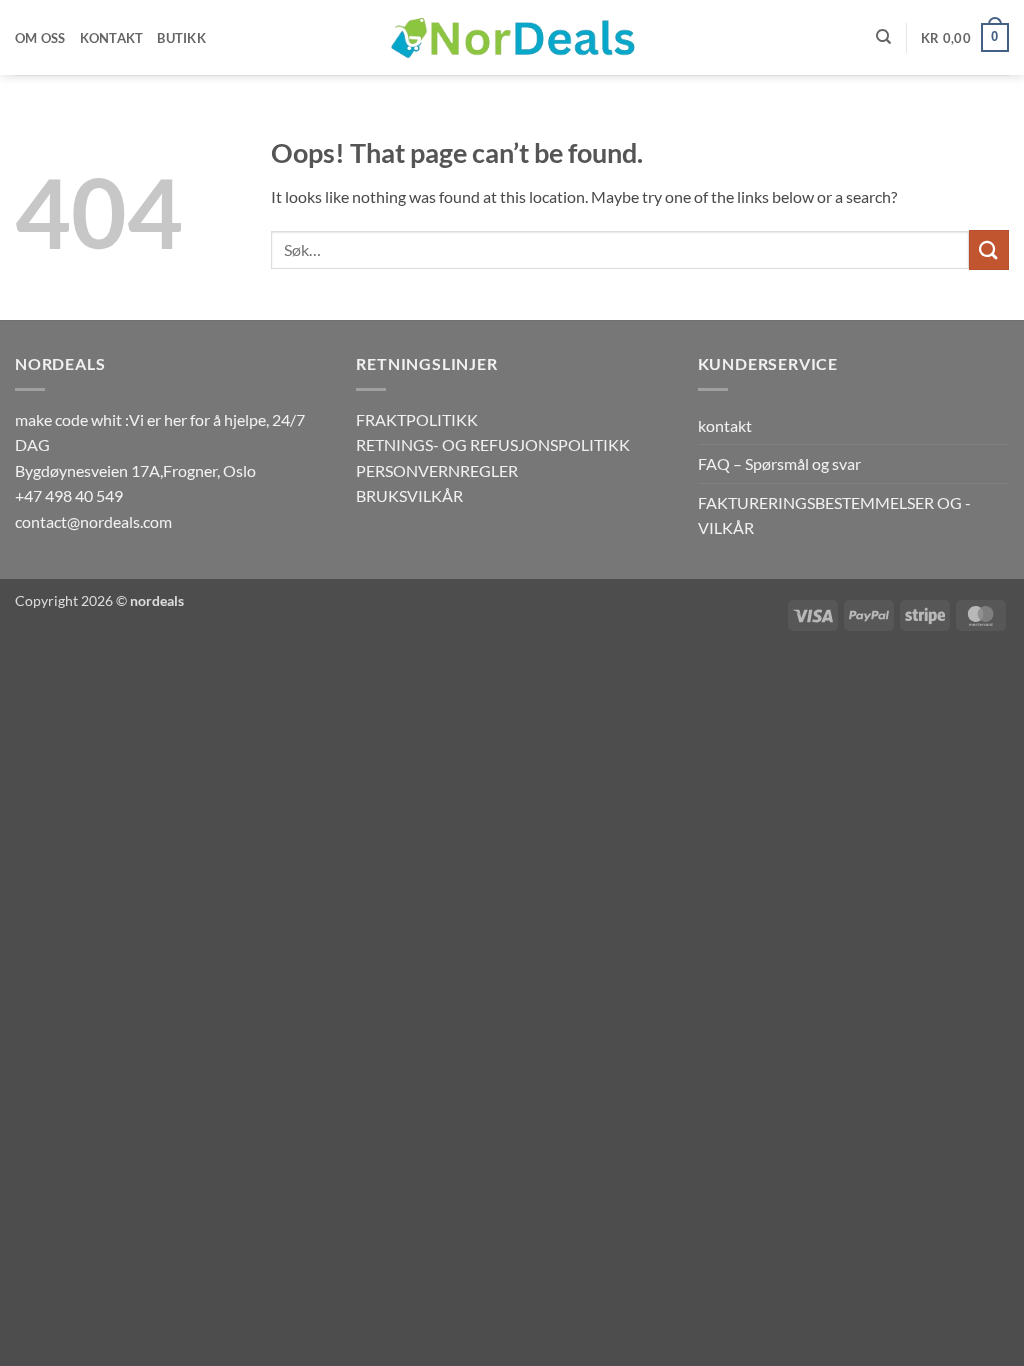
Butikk (181, 38)
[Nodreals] (512, 38)
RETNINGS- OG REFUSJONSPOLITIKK (493, 444)
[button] (965, 38)
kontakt (725, 425)
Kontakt (112, 38)
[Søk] (883, 37)
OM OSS (40, 38)
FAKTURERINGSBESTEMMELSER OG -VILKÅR (834, 515)
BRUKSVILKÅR (409, 495)
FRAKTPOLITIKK (417, 419)
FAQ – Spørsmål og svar (779, 463)
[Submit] (989, 249)
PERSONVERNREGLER (437, 470)
